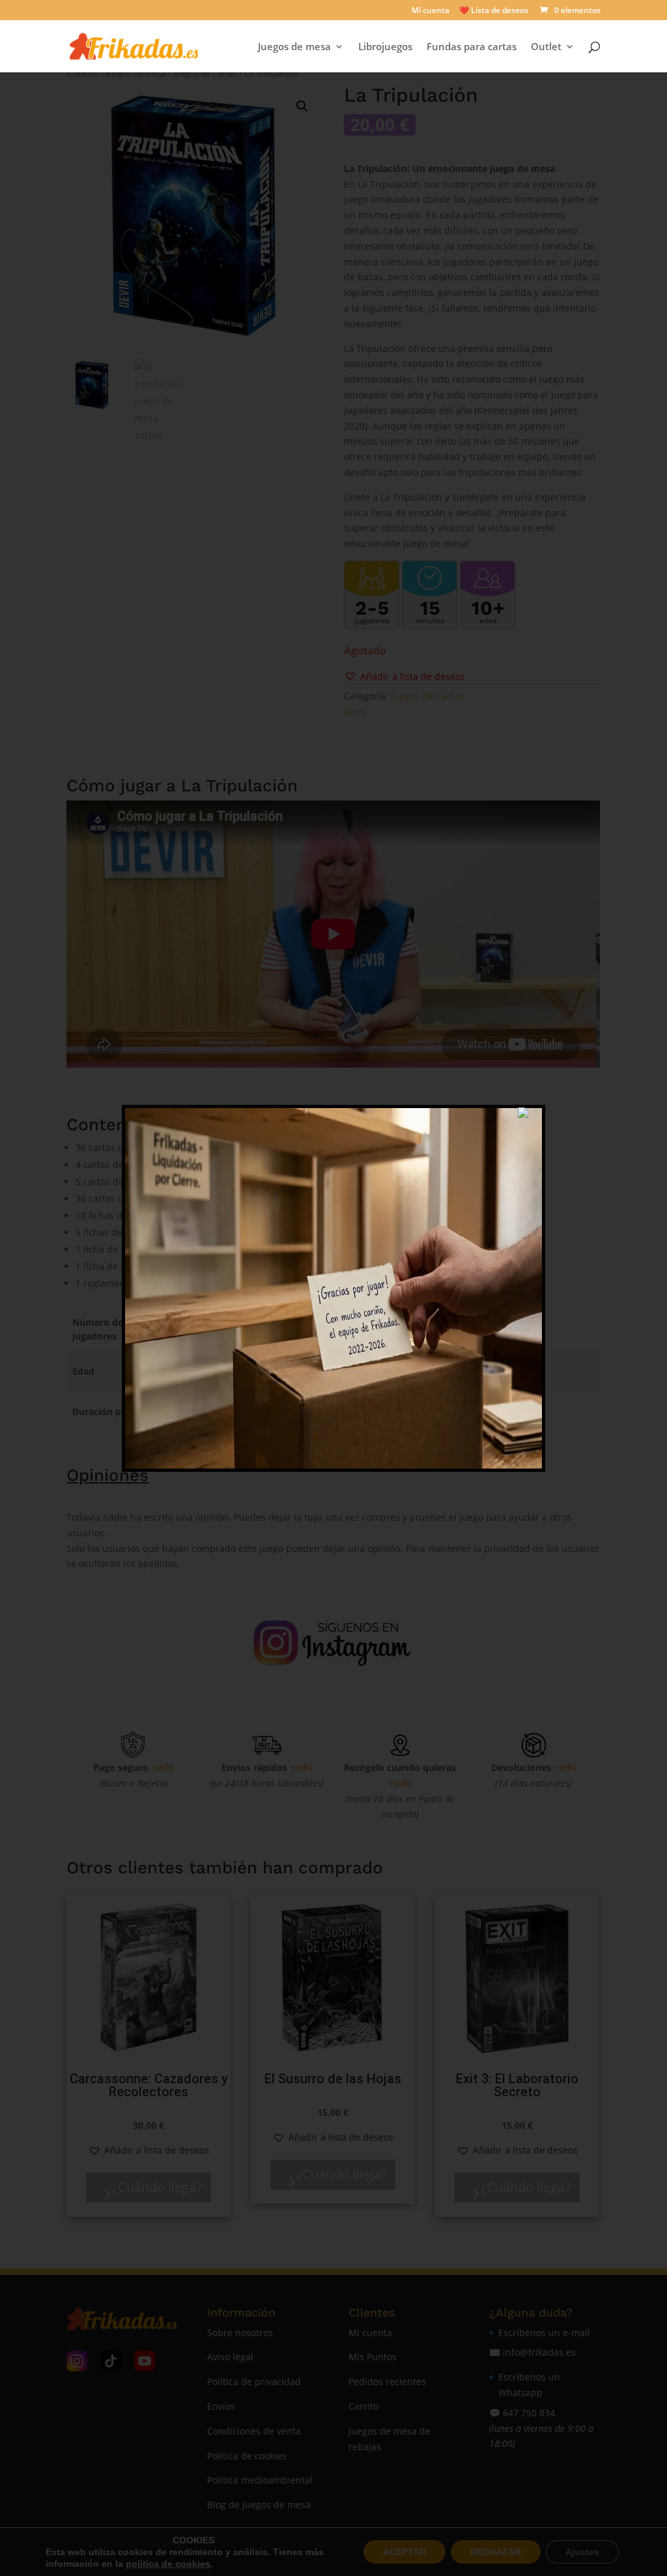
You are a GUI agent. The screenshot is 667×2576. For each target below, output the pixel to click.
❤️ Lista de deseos (494, 11)
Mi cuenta (431, 11)
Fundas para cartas (472, 47)
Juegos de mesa (294, 47)
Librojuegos (385, 47)
